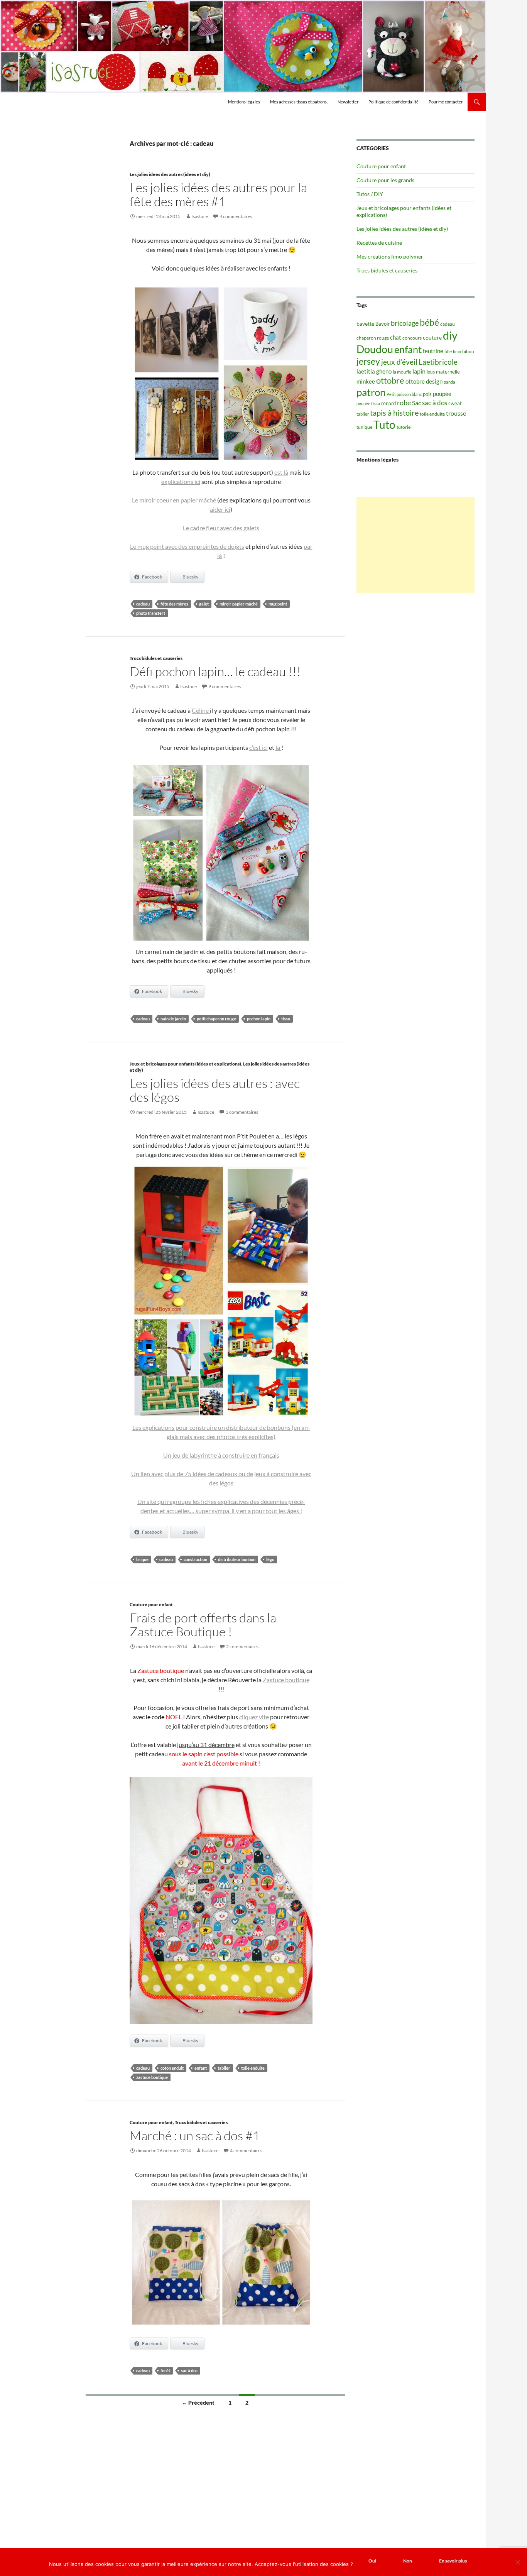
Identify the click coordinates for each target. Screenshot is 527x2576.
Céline (201, 710)
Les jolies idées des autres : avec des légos (215, 1090)
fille (448, 351)
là (278, 747)
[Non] (517, 2562)
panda (449, 382)
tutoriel (404, 427)
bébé (429, 322)
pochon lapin (259, 1019)
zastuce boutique (152, 2077)
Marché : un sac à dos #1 (195, 2135)
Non (408, 2561)
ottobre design (424, 381)
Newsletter (348, 102)
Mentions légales (244, 102)
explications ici (181, 481)
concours (412, 338)
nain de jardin (173, 1019)
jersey (368, 361)
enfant (201, 2068)
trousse (456, 413)
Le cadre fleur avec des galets (221, 528)
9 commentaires (225, 686)
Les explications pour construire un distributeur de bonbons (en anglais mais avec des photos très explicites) (221, 1432)
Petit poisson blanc (404, 394)
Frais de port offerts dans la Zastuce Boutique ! (203, 1625)
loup (431, 372)
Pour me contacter (446, 102)
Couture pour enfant (151, 1604)
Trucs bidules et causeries (156, 658)
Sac (416, 403)
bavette (365, 324)
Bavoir (383, 324)
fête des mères (174, 604)
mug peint (278, 604)
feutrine (433, 351)
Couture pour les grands (385, 180)
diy (450, 335)
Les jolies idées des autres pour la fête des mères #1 (218, 194)
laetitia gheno (374, 371)
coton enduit (172, 2068)
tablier (224, 2068)
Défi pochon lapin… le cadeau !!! (215, 671)
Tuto (384, 425)
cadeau (143, 604)
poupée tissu (368, 403)
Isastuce (200, 216)
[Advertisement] (416, 545)
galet (204, 604)
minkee (366, 381)
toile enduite (253, 2068)
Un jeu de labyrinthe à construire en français (221, 1455)
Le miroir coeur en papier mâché (174, 500)
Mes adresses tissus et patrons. (299, 102)
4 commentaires (236, 216)
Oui (372, 2561)
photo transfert (151, 613)
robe (404, 403)
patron (371, 392)
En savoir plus (453, 2561)
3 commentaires (242, 1112)
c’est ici (258, 747)
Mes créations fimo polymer (390, 256)
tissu (286, 1019)
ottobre (390, 381)
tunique (364, 427)
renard (388, 403)
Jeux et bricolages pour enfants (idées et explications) (185, 1064)
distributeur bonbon (237, 1559)
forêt (165, 2370)
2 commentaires (242, 1647)
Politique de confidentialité (394, 102)
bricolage (405, 323)
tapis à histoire (394, 413)
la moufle (402, 372)
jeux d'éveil (399, 362)
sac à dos (189, 2370)
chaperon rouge (373, 338)
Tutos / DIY (370, 194)
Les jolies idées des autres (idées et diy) (170, 174)
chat (396, 337)
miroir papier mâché (239, 604)
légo (270, 1559)
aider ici (220, 509)
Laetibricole (438, 362)
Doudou (375, 349)
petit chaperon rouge (216, 1019)
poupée (442, 394)
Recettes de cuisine (379, 243)
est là (281, 472)
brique (142, 1559)
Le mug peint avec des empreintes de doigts (187, 546)
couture (432, 337)
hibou (468, 351)
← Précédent (198, 2403)
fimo (457, 351)
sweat (455, 403)
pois (427, 394)
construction (195, 1559)
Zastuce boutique (286, 1680)
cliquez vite (253, 1717)
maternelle (448, 372)
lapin (419, 371)
